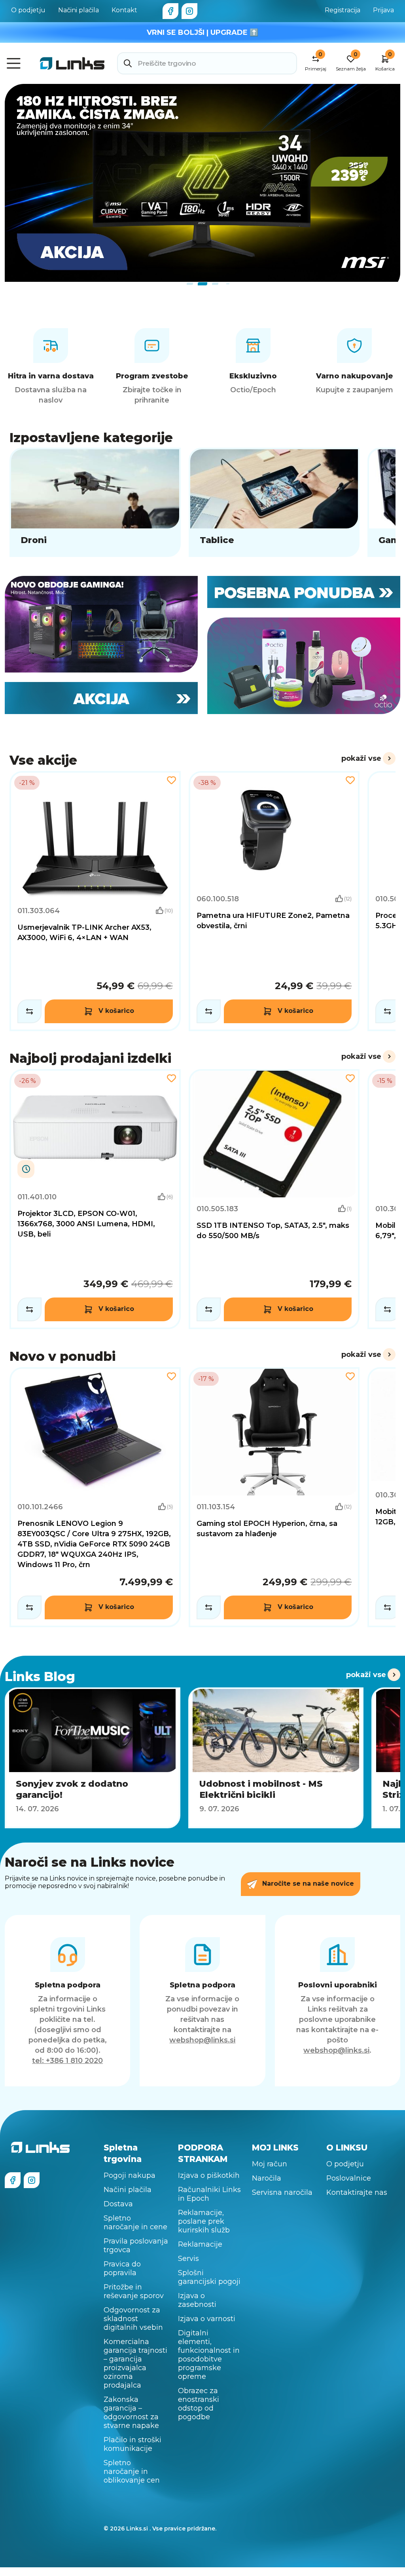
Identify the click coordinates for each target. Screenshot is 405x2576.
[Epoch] (101, 624)
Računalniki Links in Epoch (209, 2194)
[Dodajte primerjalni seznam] (29, 1011)
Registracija (343, 10)
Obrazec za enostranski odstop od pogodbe (199, 2404)
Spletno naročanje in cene (135, 2223)
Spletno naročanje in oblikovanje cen (132, 2472)
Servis (188, 2259)
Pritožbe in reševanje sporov (134, 2291)
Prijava (383, 10)
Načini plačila (79, 10)
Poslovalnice (349, 2178)
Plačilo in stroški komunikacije (132, 2444)
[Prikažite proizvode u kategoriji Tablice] (274, 502)
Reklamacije (200, 2244)
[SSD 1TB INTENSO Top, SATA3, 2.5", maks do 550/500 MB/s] (274, 1199)
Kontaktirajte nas (357, 2192)
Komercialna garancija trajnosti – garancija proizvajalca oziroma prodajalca (135, 2363)
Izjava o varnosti (207, 2319)
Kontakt (124, 10)
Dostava (118, 2204)
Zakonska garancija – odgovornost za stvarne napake (131, 2413)
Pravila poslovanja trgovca (136, 2245)
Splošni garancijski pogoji (209, 2277)
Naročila (267, 2178)
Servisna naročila (282, 2192)
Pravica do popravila (122, 2268)
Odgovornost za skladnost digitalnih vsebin (133, 2319)
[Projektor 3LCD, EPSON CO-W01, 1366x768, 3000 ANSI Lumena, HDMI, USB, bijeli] (95, 1199)
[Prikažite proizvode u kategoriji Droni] (95, 502)
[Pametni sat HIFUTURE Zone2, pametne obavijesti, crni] (274, 901)
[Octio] (304, 666)
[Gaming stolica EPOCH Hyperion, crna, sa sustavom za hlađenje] (274, 1497)
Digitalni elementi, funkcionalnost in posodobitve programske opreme (209, 2355)
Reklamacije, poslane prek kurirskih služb (204, 2221)
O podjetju (28, 10)
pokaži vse (361, 758)
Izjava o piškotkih (209, 2175)
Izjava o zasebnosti (197, 2300)
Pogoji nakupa (130, 2175)
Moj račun (270, 2164)
